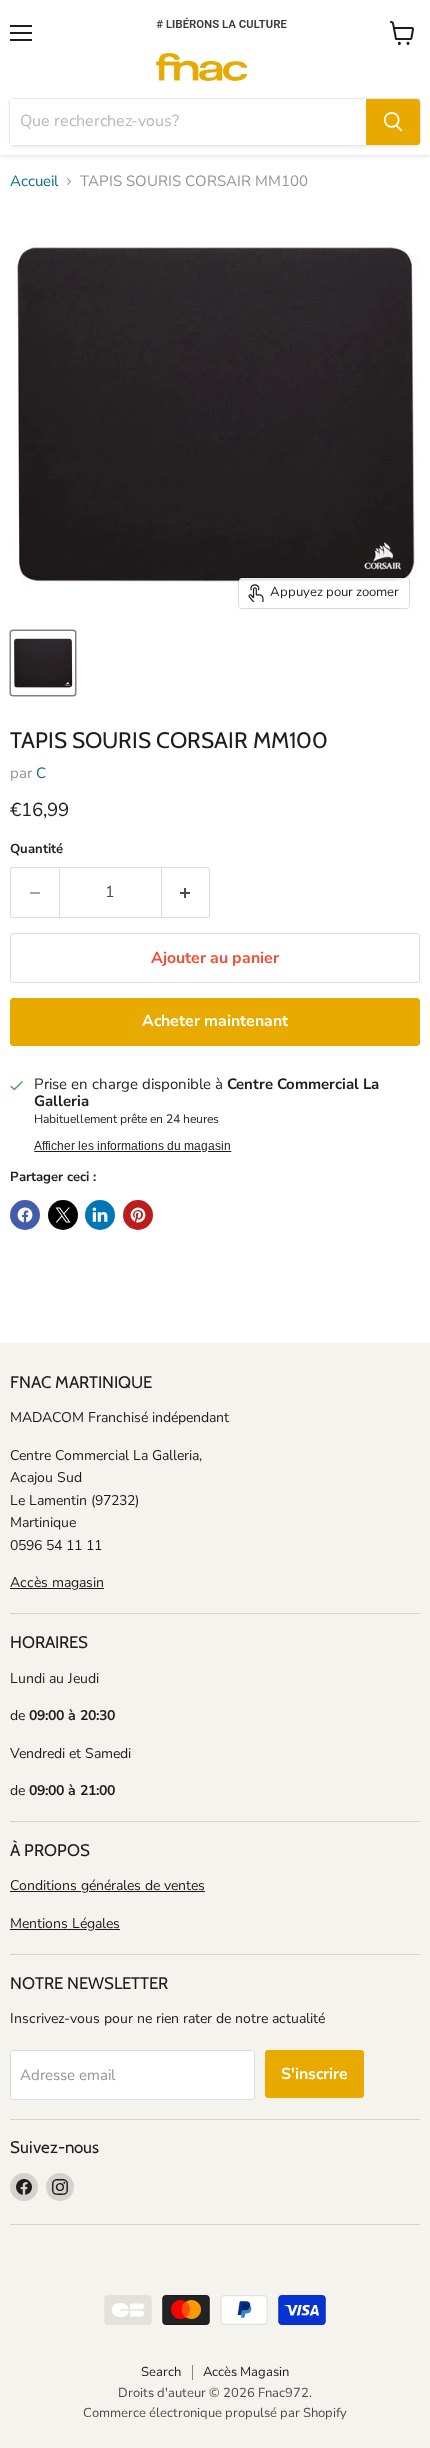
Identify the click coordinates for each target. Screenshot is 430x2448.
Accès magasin (57, 1582)
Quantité (36, 849)
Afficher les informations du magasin (132, 1146)
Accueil (34, 181)
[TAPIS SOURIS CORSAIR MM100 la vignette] (43, 663)
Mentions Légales (65, 1923)
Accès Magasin (246, 2372)
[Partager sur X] (63, 1215)
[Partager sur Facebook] (25, 1215)
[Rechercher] (393, 122)
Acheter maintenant (215, 1021)
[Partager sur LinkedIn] (100, 1215)
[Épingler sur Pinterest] (138, 1215)
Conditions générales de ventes (107, 1885)
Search (161, 2372)
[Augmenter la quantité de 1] (186, 892)
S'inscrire (314, 2074)
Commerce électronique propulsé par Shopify (215, 2413)
